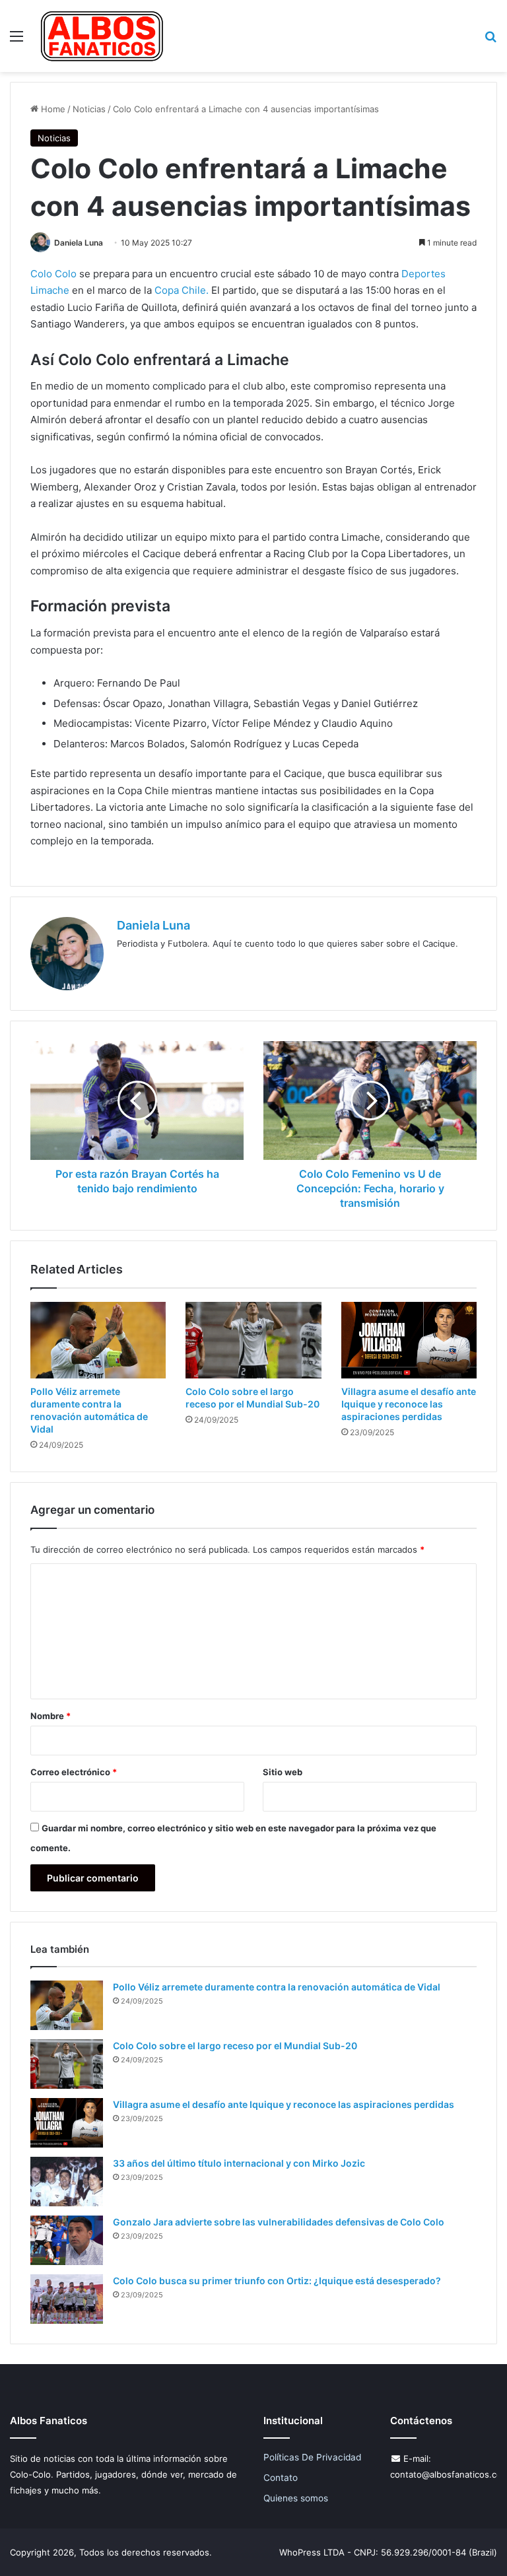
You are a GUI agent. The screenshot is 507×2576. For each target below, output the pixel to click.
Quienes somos (296, 2498)
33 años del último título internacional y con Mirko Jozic (239, 2163)
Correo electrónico (74, 1772)
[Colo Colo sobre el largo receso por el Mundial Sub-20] (253, 1340)
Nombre (51, 1716)
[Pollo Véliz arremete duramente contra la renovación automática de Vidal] (98, 1340)
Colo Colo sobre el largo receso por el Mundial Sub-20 (235, 2046)
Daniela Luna (79, 243)
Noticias (89, 109)
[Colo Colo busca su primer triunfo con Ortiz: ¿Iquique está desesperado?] (67, 2299)
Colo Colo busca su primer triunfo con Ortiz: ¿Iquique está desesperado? (277, 2281)
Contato (281, 2478)
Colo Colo (53, 274)
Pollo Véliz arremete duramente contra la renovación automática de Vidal (277, 1987)
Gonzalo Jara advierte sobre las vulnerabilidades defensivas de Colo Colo (279, 2222)
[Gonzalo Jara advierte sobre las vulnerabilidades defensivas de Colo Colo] (67, 2240)
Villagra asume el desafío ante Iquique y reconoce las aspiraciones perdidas (409, 1404)
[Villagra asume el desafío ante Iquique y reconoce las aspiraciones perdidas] (409, 1340)
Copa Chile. (180, 290)
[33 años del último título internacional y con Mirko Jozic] (67, 2182)
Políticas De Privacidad (312, 2457)
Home (52, 109)
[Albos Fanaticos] (102, 36)
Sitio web (283, 1772)
